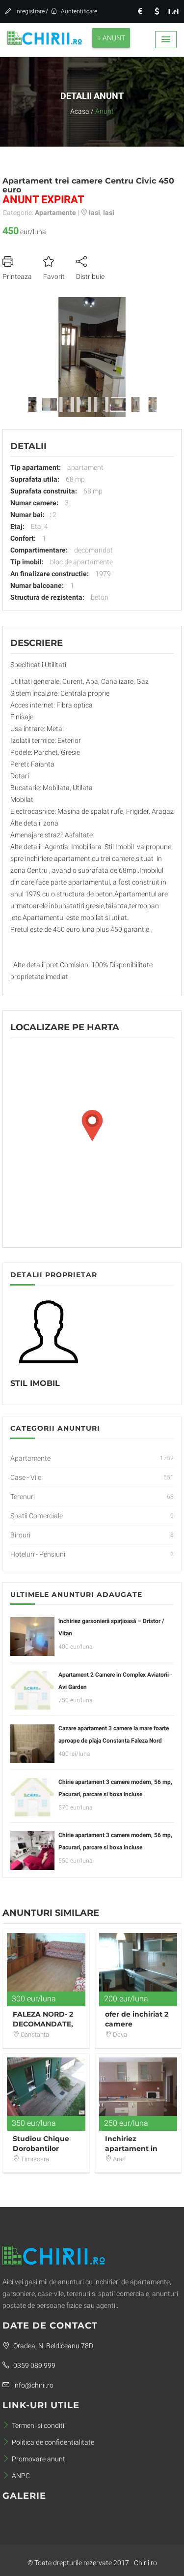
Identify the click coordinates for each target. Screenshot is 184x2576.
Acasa (80, 111)
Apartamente (30, 1458)
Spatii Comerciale (37, 1516)
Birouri (20, 1535)
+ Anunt (111, 38)
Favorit (54, 276)
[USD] (157, 12)
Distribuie (90, 276)
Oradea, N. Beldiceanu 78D (53, 2346)
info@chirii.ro (33, 2385)
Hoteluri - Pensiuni (38, 1554)
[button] (166, 40)
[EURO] (140, 12)
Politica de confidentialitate (53, 2442)
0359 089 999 (34, 2365)
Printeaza (17, 276)
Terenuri (23, 1497)
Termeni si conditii (39, 2425)
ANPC (21, 2476)
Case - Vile (26, 1477)
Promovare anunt (39, 2459)
